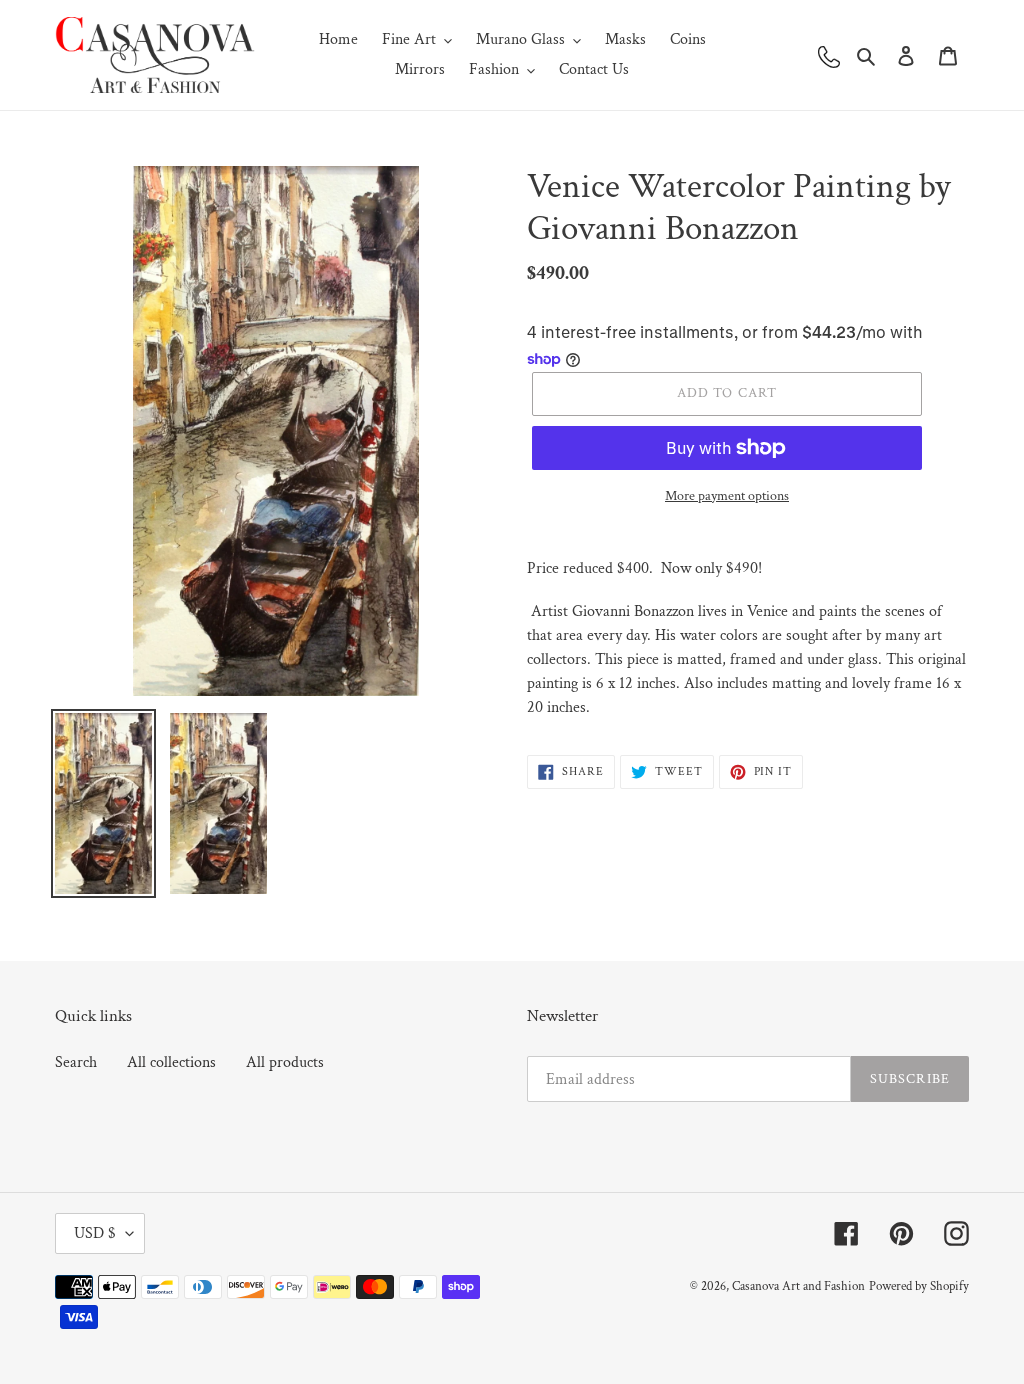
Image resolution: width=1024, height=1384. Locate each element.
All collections (171, 1062)
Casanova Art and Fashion (798, 1286)
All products (285, 1062)
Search (76, 1062)
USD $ (95, 1233)
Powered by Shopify (919, 1286)
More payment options (727, 496)
